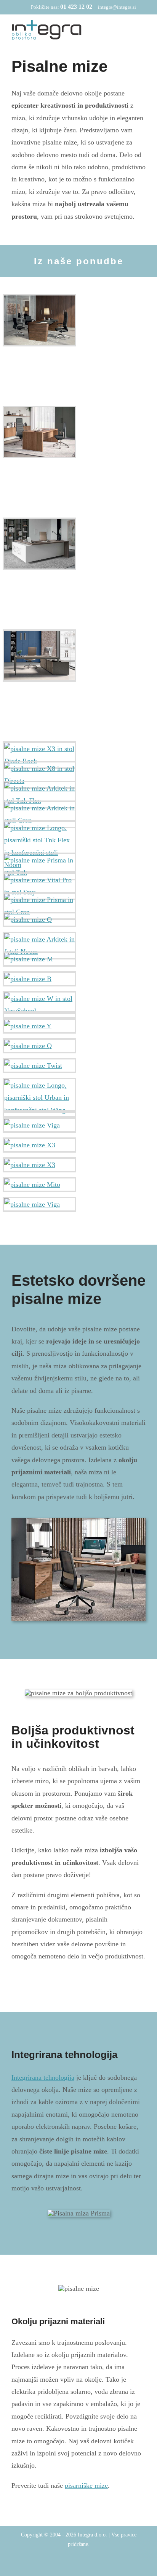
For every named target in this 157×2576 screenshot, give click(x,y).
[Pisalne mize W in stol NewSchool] (39, 1005)
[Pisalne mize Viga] (39, 1125)
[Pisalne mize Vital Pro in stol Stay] (39, 886)
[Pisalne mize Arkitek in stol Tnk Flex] (39, 795)
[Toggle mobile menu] (143, 31)
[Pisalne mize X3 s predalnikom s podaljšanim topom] (39, 1145)
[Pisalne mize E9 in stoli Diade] (39, 432)
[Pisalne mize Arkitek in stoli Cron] (39, 814)
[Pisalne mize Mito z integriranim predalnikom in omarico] (39, 1185)
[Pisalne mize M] (39, 959)
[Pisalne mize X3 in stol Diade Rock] (39, 755)
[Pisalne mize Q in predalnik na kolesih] (39, 1046)
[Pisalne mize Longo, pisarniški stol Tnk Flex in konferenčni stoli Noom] (39, 846)
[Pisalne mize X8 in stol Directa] (39, 775)
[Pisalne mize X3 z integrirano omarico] (39, 1165)
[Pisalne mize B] (39, 979)
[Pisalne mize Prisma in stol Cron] (39, 906)
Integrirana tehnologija (43, 2077)
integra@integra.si (117, 7)
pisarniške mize (86, 2485)
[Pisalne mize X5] (39, 656)
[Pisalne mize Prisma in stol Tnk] (39, 866)
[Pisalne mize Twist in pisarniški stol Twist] (39, 1066)
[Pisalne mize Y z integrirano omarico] (39, 1026)
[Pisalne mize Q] (39, 920)
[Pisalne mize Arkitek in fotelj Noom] (39, 946)
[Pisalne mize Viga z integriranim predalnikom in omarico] (39, 1204)
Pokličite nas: (62, 7)
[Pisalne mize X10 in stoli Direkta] (39, 320)
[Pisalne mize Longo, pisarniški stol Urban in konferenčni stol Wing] (39, 1098)
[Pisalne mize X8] (39, 544)
